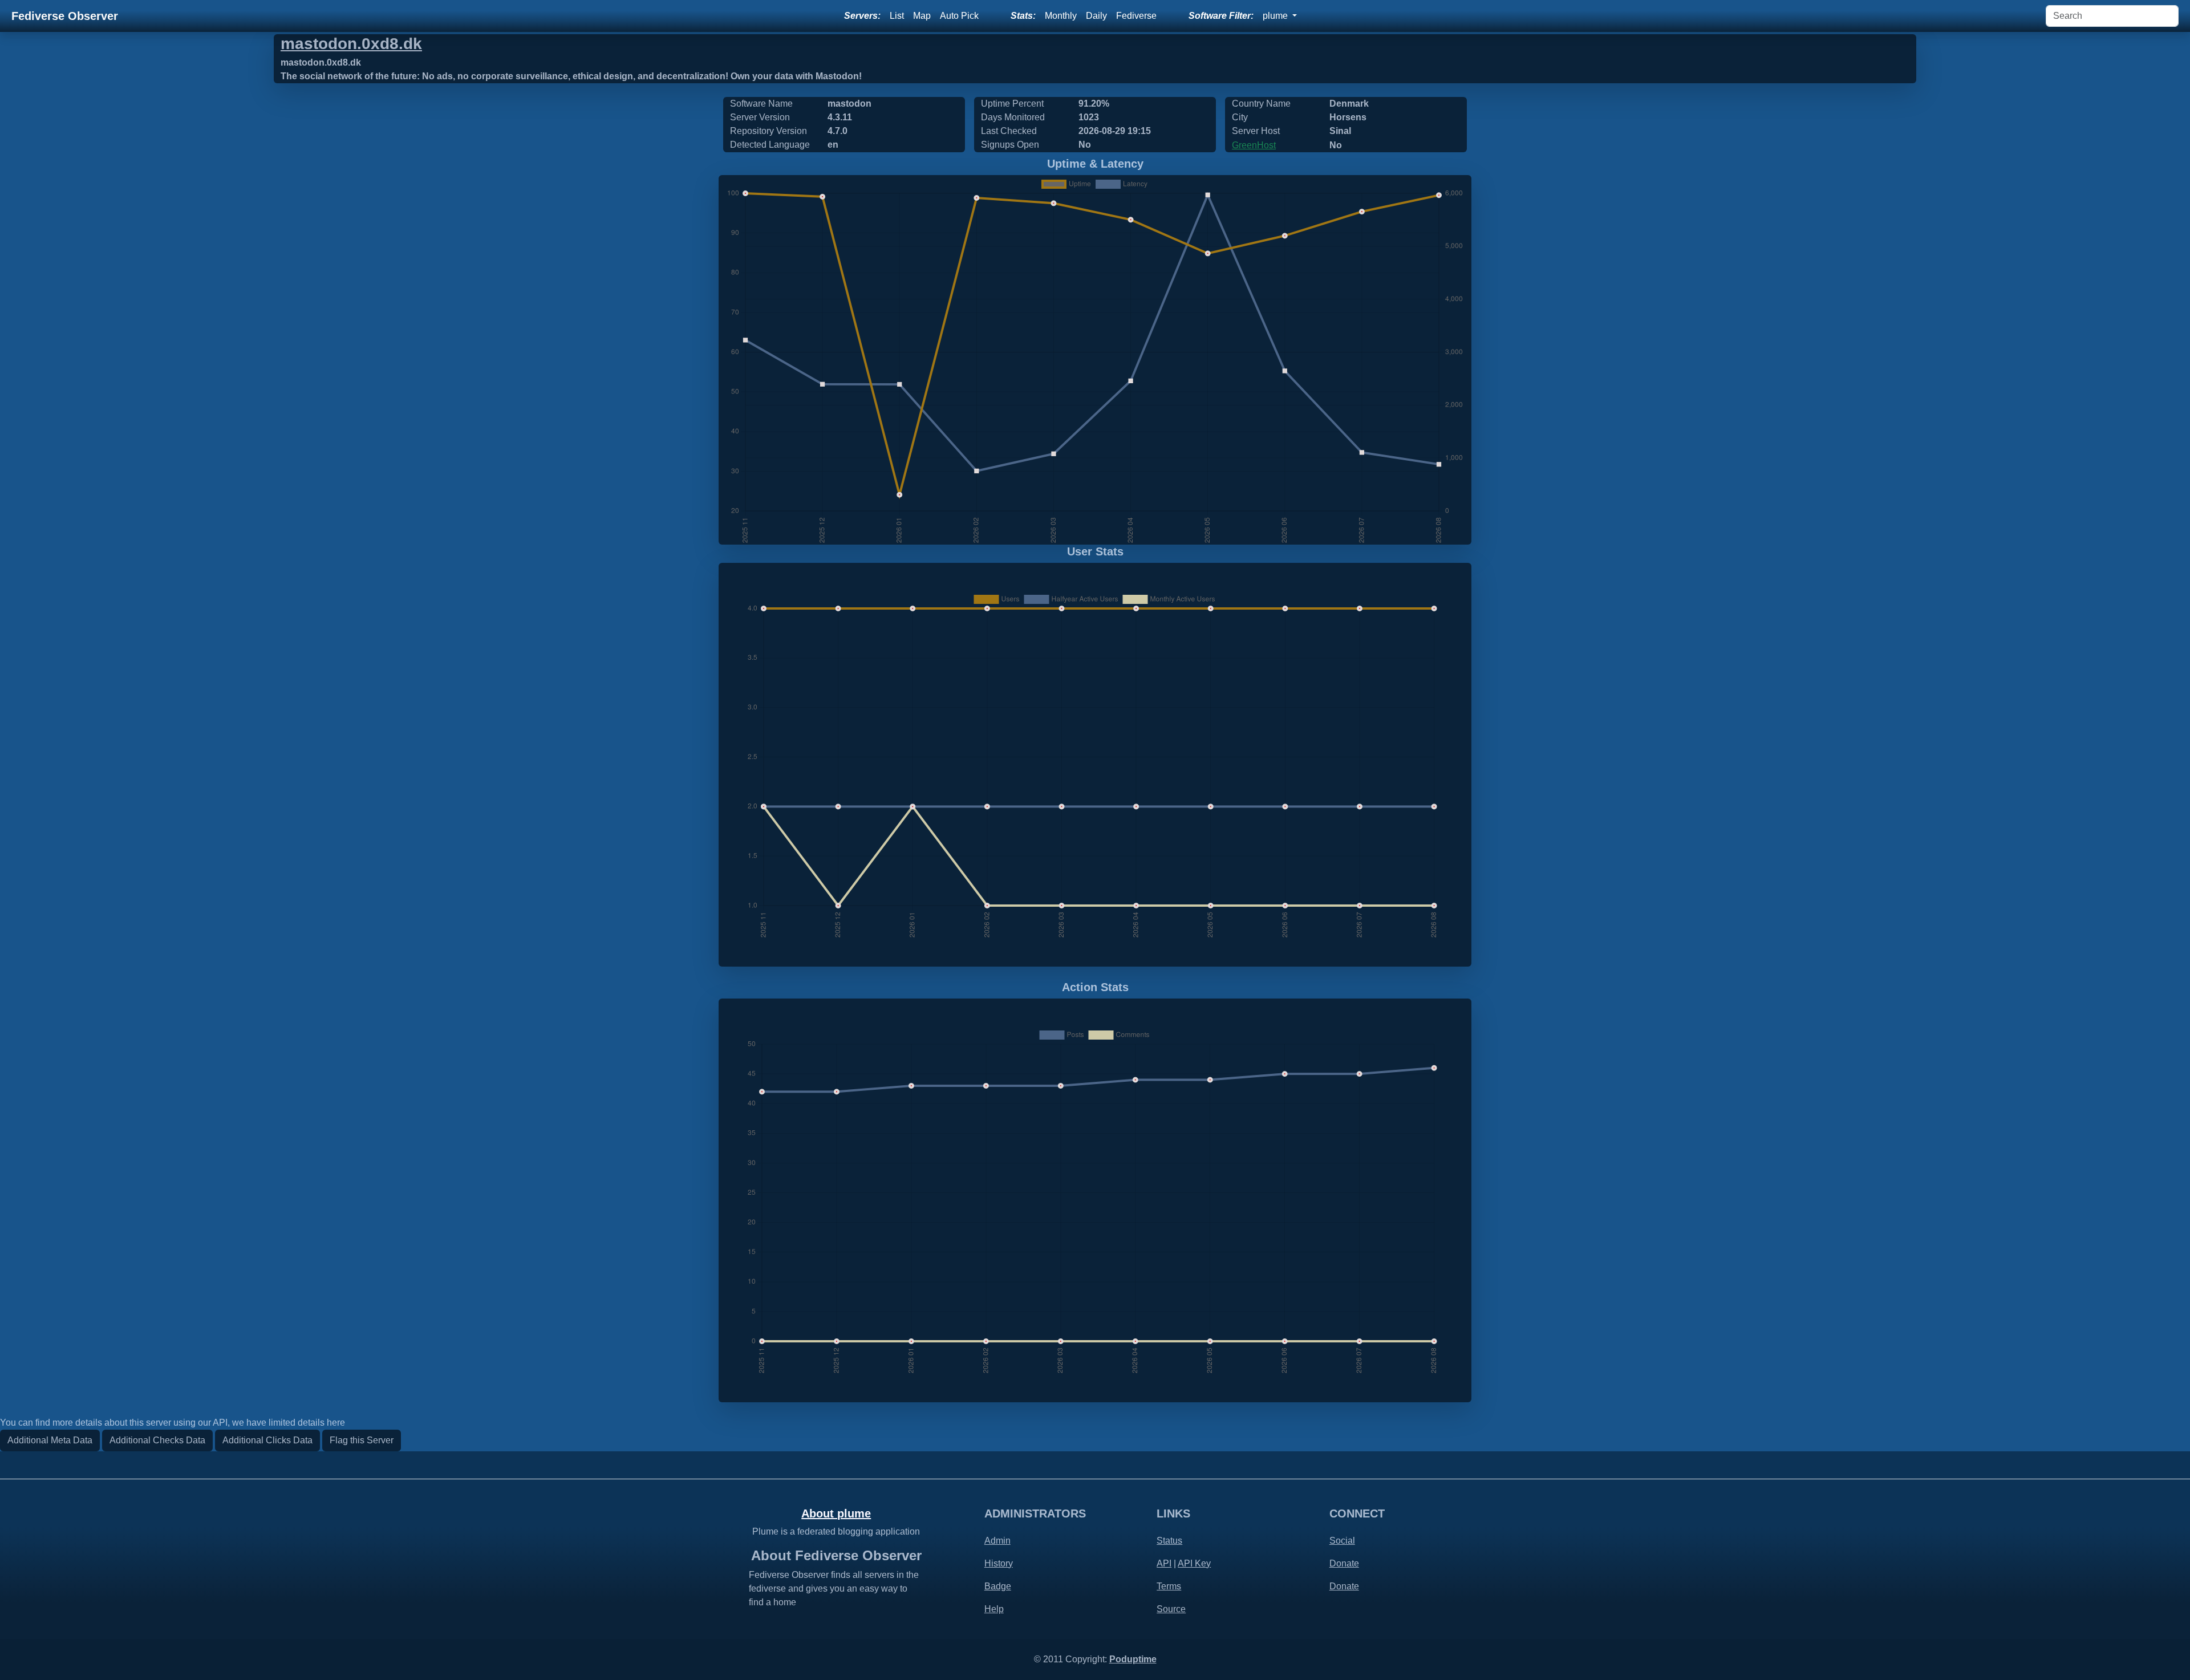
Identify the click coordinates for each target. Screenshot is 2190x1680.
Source (1171, 1609)
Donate (1344, 1563)
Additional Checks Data (157, 1440)
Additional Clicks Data (267, 1440)
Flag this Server (362, 1440)
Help (994, 1609)
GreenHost (1254, 145)
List (897, 16)
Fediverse (1136, 16)
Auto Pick (959, 16)
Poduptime (1133, 1659)
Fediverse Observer (65, 16)
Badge (998, 1586)
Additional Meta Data (50, 1440)
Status (1169, 1541)
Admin (997, 1541)
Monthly (1061, 16)
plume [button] (1276, 16)
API (1164, 1563)
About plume (836, 1513)
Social (1342, 1541)
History (999, 1563)
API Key (1194, 1563)
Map (922, 16)
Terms (1169, 1586)
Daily (1096, 16)
